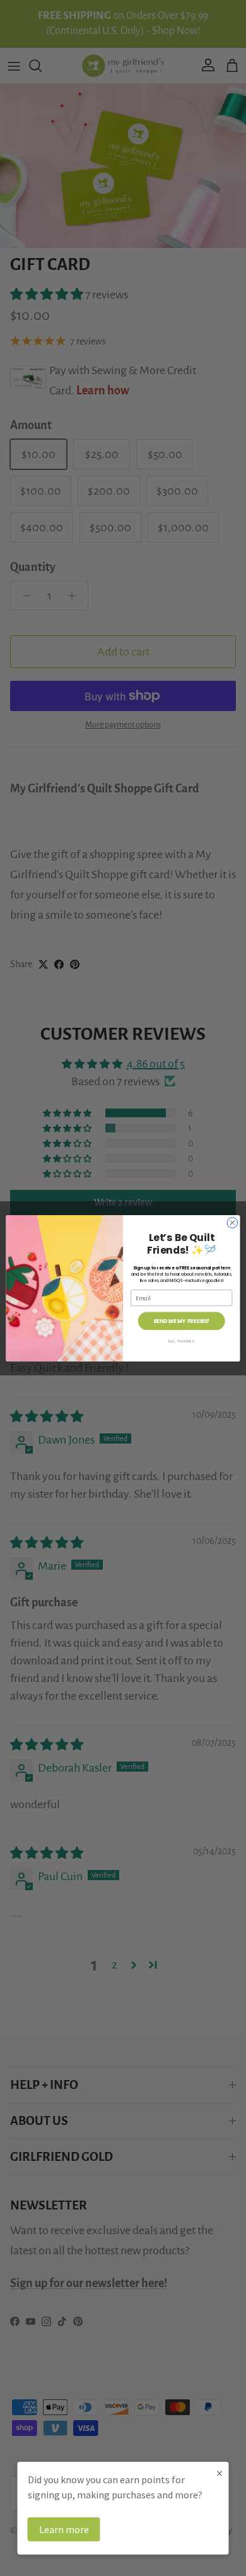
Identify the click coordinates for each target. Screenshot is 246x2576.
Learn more (64, 2529)
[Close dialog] (232, 1222)
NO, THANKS (182, 1341)
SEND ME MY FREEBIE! (182, 1320)
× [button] (220, 2473)
